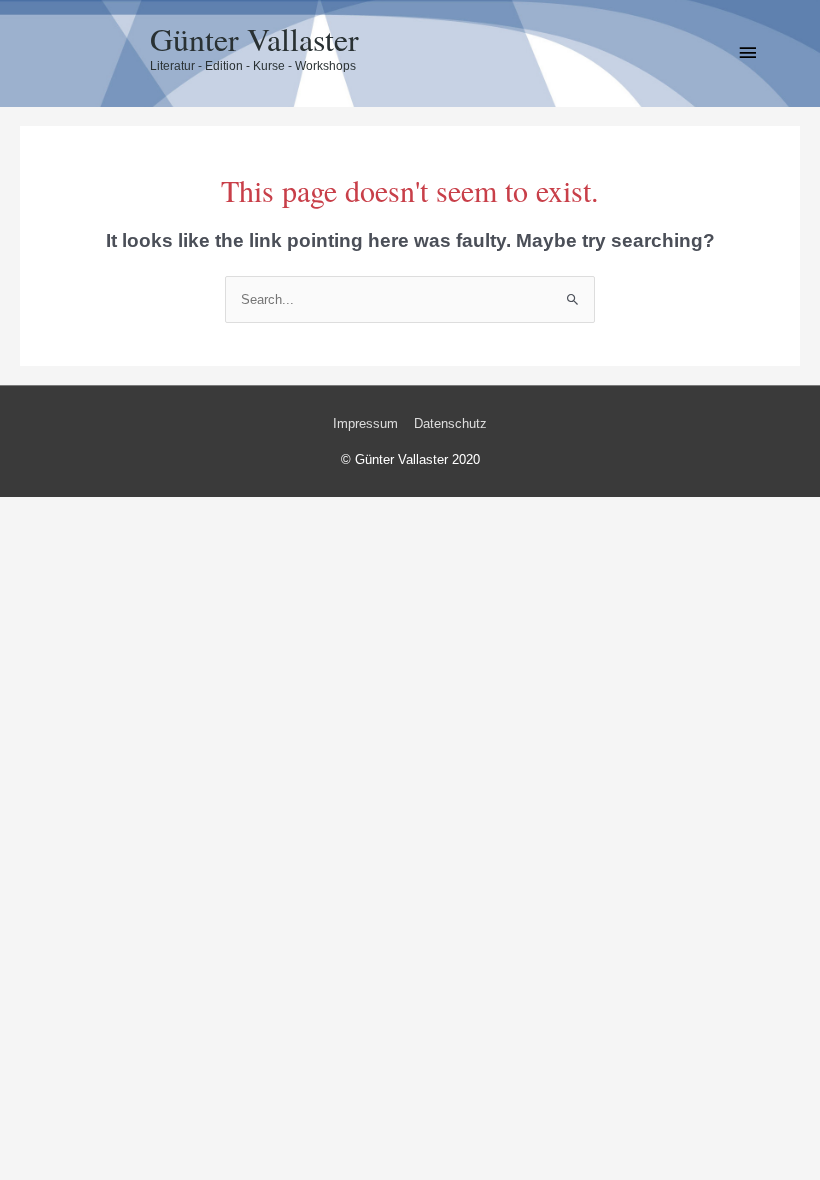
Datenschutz (450, 423)
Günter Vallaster (254, 38)
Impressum (365, 423)
